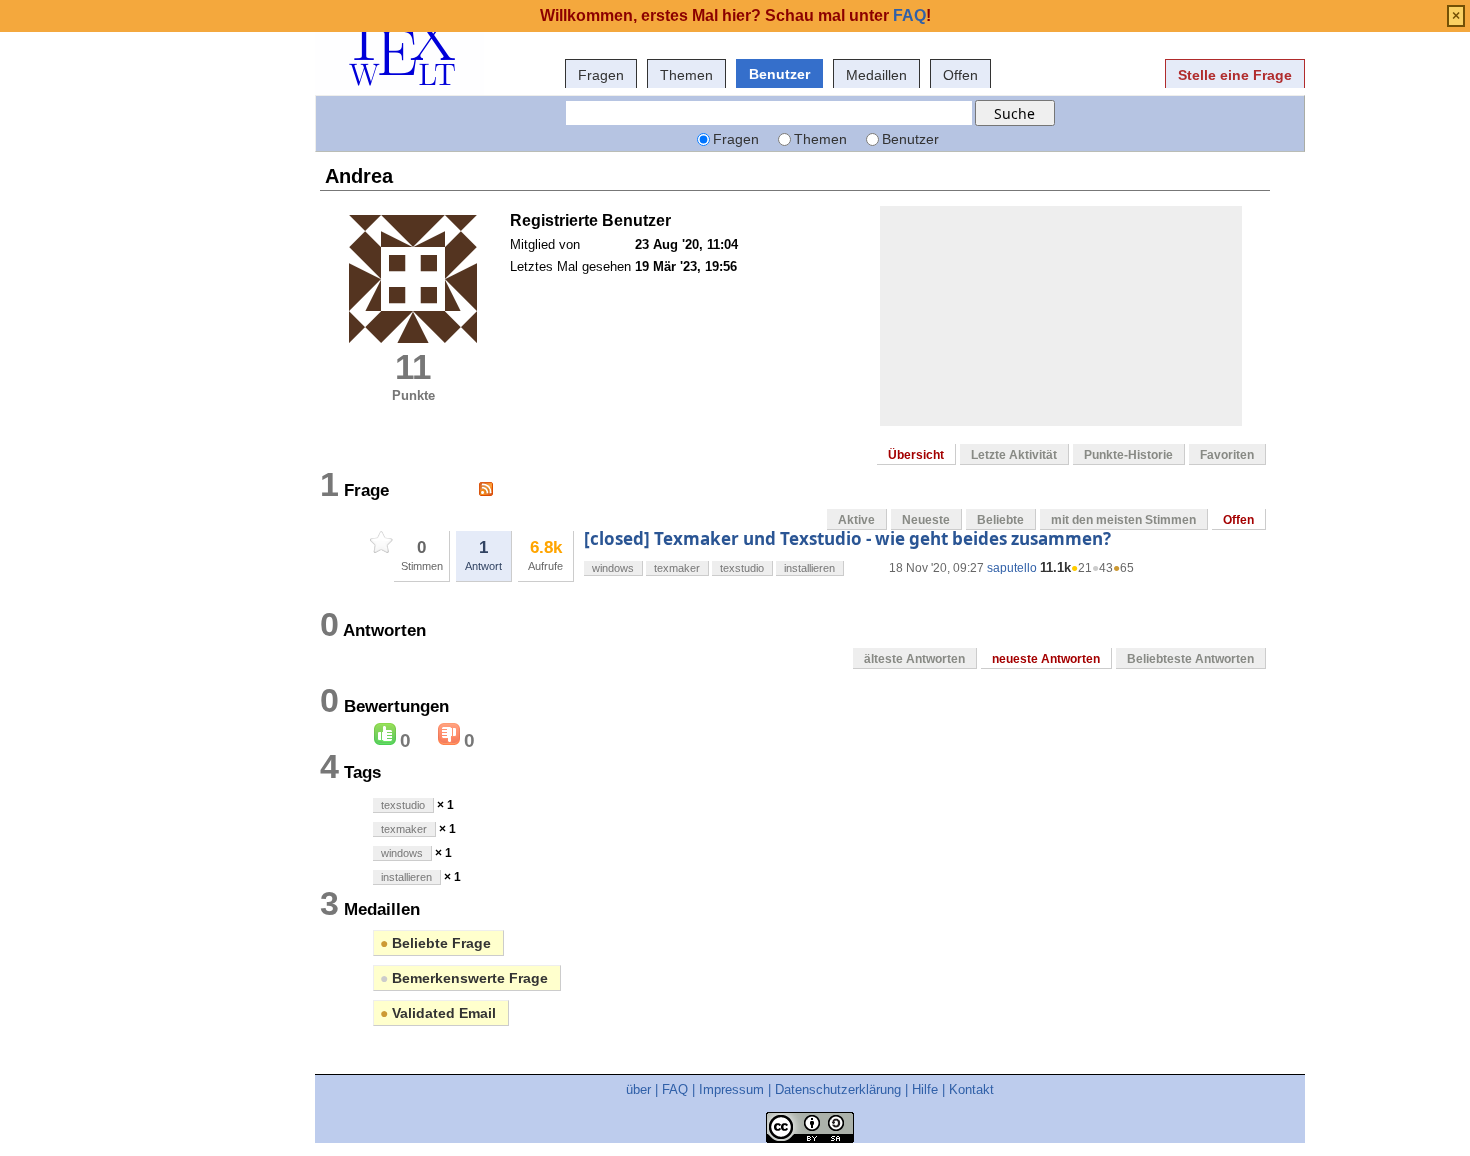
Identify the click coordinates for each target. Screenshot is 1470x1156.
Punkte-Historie (1128, 455)
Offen (960, 75)
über (638, 1089)
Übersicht (916, 455)
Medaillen (876, 75)
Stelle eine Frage (1235, 75)
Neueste (926, 520)
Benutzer (779, 74)
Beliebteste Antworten (1190, 659)
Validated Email (438, 1013)
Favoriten (1227, 455)
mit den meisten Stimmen (1123, 520)
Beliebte (1000, 520)
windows (613, 568)
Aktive (856, 520)
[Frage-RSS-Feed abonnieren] (486, 489)
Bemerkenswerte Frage (464, 978)
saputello (1012, 568)
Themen (686, 75)
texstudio (742, 568)
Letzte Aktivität (1014, 455)
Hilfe (925, 1089)
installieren (809, 568)
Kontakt (971, 1089)
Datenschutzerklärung (838, 1089)
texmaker (677, 568)
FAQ (675, 1089)
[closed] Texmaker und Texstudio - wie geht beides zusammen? (847, 538)
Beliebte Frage (435, 943)
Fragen (601, 75)
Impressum (731, 1089)
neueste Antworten (1046, 659)
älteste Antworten (914, 659)
